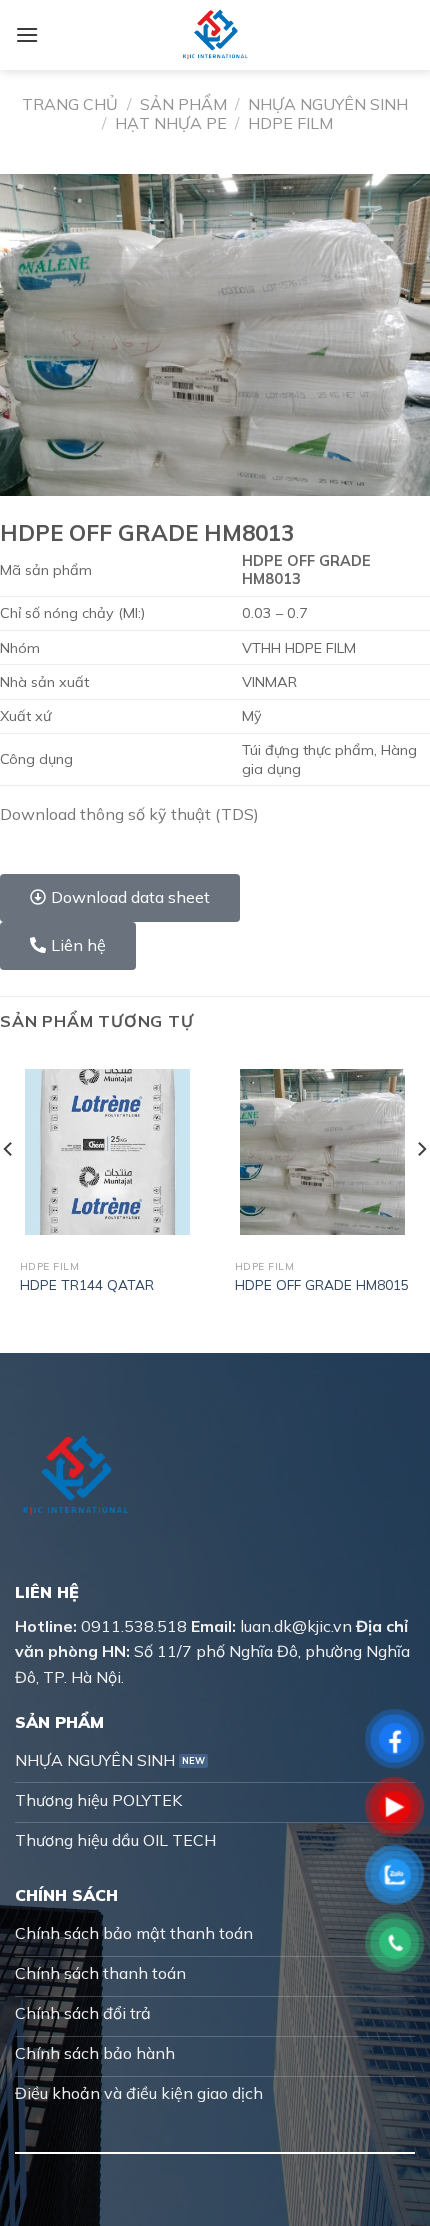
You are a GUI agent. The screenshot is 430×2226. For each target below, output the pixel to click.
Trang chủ (70, 104)
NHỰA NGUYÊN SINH (328, 104)
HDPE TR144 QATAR (87, 1284)
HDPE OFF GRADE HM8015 (322, 1284)
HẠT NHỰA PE (171, 123)
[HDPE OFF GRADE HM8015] (322, 1151)
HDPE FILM (290, 123)
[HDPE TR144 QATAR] (107, 1151)
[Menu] (27, 34)
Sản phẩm (183, 104)
